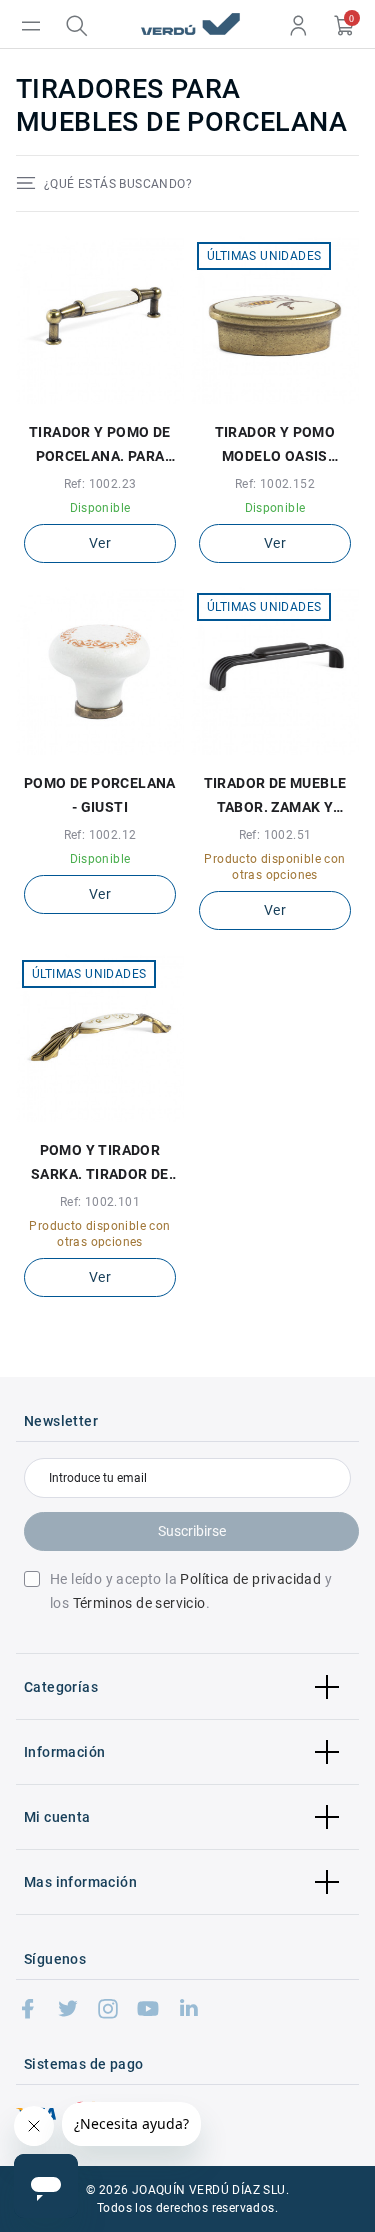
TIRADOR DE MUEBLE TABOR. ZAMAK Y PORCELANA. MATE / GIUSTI (275, 797)
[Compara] (112, 398)
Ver (100, 543)
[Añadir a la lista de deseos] (88, 398)
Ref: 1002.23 (100, 484)
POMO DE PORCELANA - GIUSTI (100, 795)
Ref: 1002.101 (100, 1202)
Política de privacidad (250, 1579)
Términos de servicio (139, 1603)
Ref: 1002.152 (275, 484)
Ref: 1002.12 (100, 835)
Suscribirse (192, 1531)
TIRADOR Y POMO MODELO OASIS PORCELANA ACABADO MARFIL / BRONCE (274, 446)
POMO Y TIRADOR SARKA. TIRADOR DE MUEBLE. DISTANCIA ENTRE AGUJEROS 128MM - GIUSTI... (100, 1164)
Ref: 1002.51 (275, 835)
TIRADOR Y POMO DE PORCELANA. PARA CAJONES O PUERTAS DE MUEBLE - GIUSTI (100, 446)
